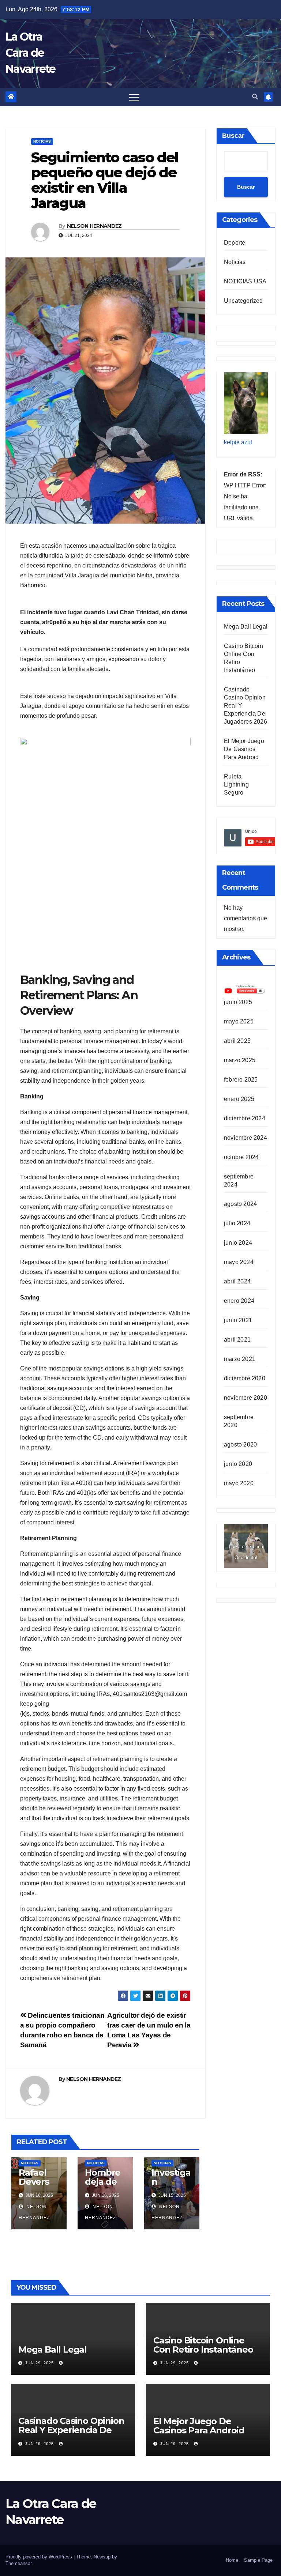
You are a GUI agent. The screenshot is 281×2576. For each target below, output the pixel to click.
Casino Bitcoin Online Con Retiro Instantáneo (203, 2345)
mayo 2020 (239, 1483)
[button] (255, 97)
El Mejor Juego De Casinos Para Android (244, 749)
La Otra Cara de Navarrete (31, 53)
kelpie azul (238, 442)
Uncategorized (243, 301)
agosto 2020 (240, 1444)
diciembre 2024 (245, 1118)
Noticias (42, 141)
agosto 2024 (240, 1204)
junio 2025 (238, 1002)
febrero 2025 (241, 1080)
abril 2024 (237, 1281)
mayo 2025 (239, 1021)
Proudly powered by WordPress (40, 2557)
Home (232, 2560)
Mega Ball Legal (246, 627)
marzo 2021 (240, 1359)
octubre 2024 (241, 1157)
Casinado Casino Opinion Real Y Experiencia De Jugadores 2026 (71, 2430)
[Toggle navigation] (134, 97)
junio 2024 (238, 1243)
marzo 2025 (240, 1060)
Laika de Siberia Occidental (246, 1552)
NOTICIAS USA (245, 281)
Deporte (235, 243)
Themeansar (18, 2563)
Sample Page (258, 2560)
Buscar (233, 136)
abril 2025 (237, 1041)
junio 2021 (238, 1320)
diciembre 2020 (245, 1378)
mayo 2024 (239, 1262)
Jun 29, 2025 (39, 2363)
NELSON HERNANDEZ (94, 226)
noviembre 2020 (246, 1398)
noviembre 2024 (246, 1138)
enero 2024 (239, 1301)
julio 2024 (237, 1223)
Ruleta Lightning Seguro (236, 785)
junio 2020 (238, 1464)
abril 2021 (237, 1340)
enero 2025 (239, 1099)
